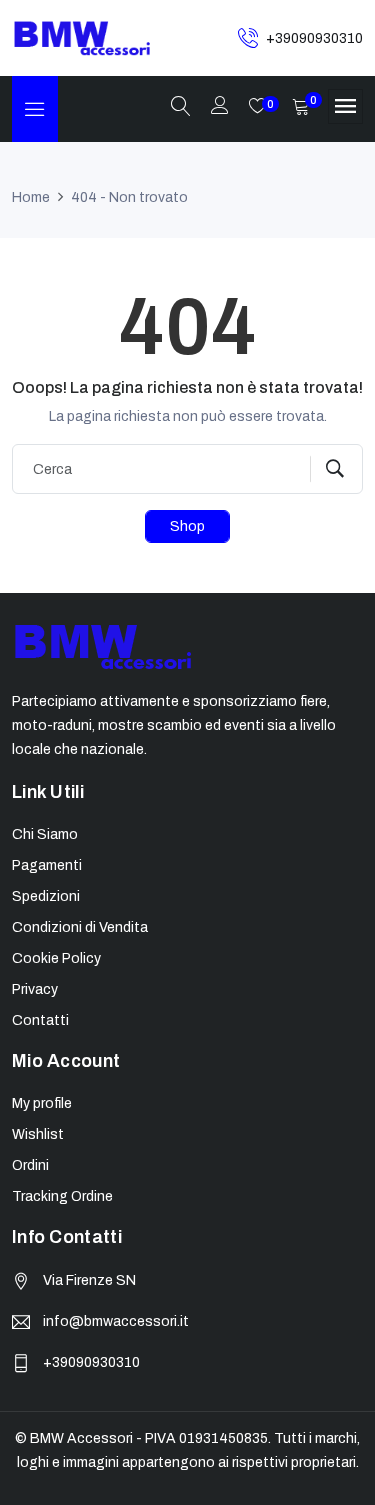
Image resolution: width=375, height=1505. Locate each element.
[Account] (220, 107)
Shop (187, 526)
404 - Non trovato (129, 197)
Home (31, 197)
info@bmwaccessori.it (116, 1321)
